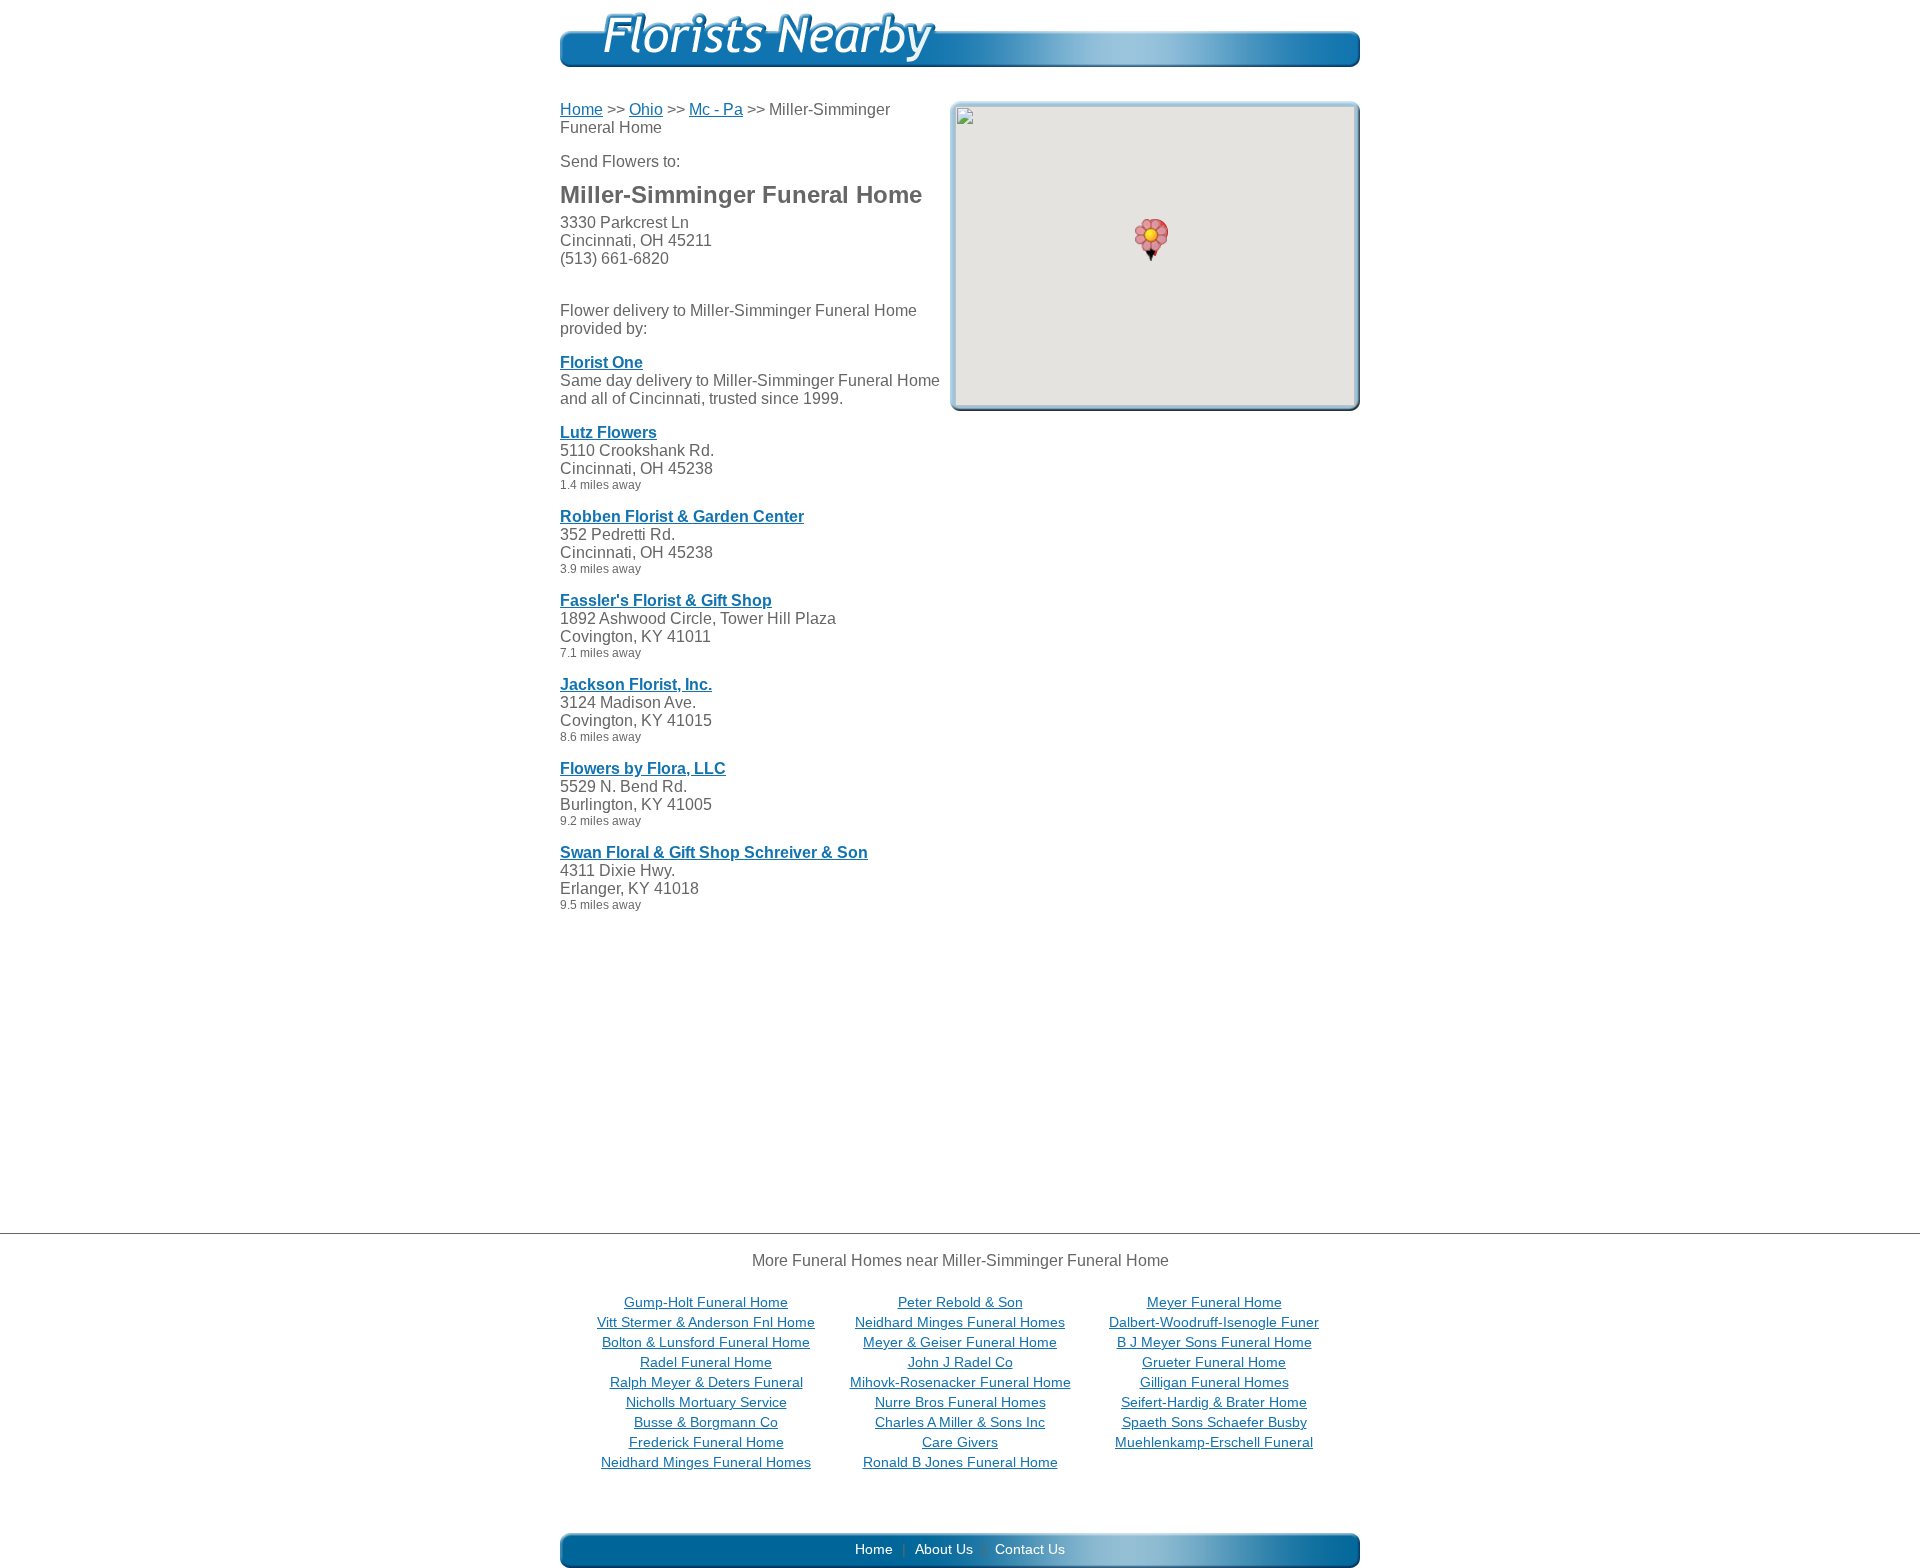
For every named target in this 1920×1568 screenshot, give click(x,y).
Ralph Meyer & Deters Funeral (706, 1382)
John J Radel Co (960, 1362)
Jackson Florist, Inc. (636, 684)
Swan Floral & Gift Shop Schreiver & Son (714, 852)
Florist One (601, 362)
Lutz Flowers (608, 432)
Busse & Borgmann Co (706, 1422)
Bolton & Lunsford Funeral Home (706, 1342)
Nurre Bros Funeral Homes (960, 1402)
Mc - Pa (716, 109)
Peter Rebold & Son (960, 1302)
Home (581, 109)
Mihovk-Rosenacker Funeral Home (960, 1382)
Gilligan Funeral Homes (1214, 1382)
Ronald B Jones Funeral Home (960, 1462)
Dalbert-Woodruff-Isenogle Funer (1214, 1322)
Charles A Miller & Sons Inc (960, 1422)
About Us (944, 1549)
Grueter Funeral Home (1214, 1362)
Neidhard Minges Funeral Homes (960, 1322)
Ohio (646, 109)
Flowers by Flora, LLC (643, 768)
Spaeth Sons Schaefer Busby (1214, 1422)
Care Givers (960, 1442)
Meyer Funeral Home (1214, 1302)
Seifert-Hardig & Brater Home (1214, 1402)
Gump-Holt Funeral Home (706, 1302)
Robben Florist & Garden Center (682, 516)
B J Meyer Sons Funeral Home (1214, 1342)
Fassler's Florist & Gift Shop (666, 600)
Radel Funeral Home (706, 1362)
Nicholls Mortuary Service (706, 1402)
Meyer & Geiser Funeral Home (960, 1342)
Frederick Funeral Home (706, 1442)
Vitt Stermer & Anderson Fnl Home (706, 1322)
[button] (1151, 240)
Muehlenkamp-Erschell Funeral (1214, 1442)
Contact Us (1030, 1549)
